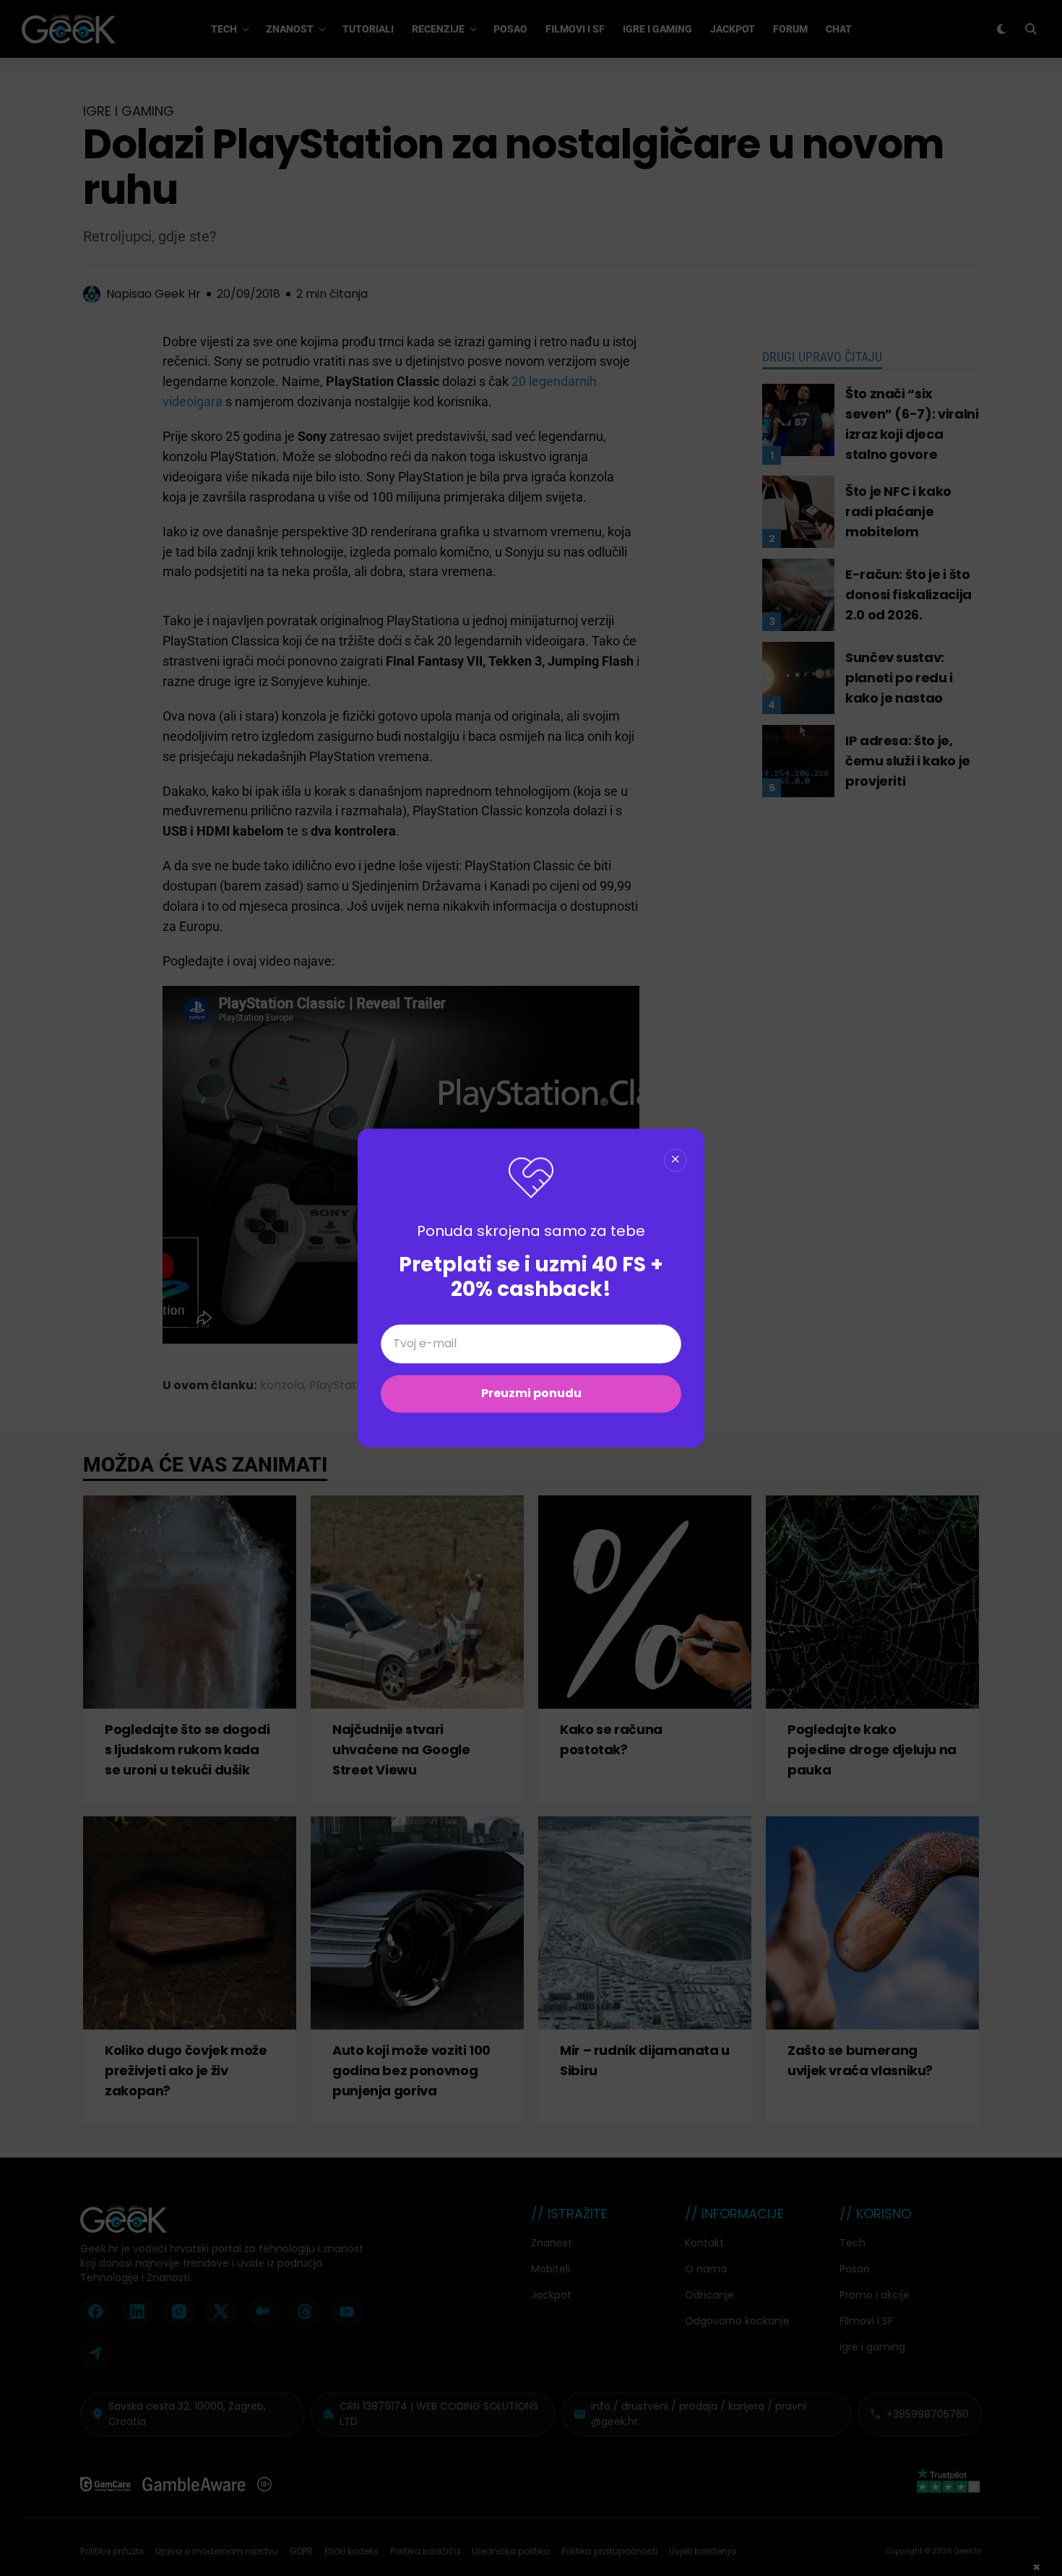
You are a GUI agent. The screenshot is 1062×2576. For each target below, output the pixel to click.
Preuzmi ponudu (531, 1394)
